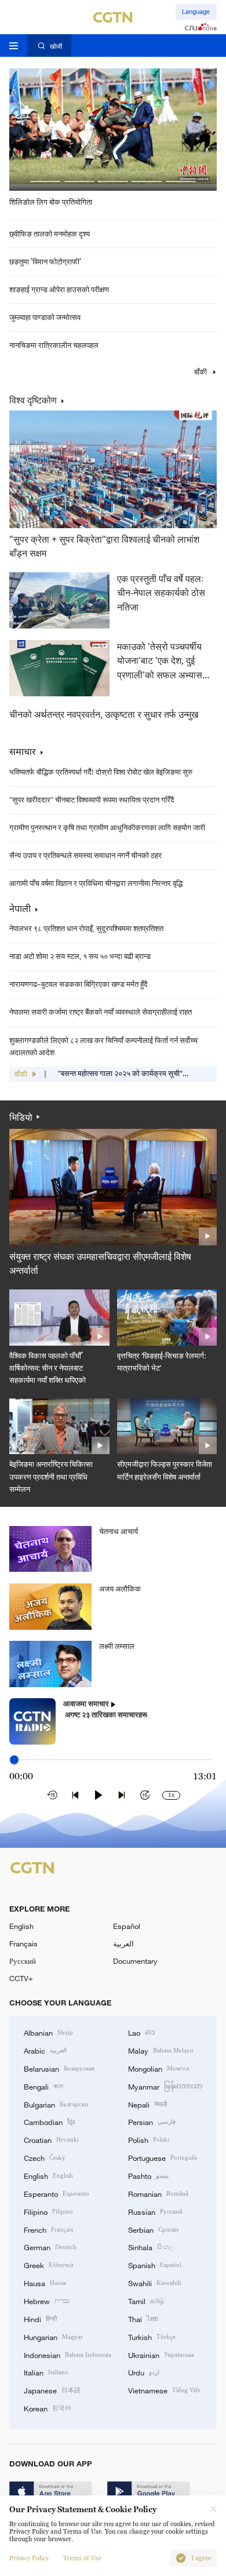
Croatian (51, 2139)
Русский (23, 1961)
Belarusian (59, 2068)
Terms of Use (82, 2558)
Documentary (135, 1961)
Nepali (147, 2104)
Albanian (48, 2032)
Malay (161, 2050)
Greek (49, 2265)
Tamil (146, 2301)
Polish (149, 2139)
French (48, 2229)
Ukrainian (161, 2355)
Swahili (155, 2283)
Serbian (153, 2229)
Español (127, 1926)
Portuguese (163, 2157)
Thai (143, 2319)
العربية (123, 1943)
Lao (142, 2032)
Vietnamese (164, 2390)
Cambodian (49, 2121)
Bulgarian (56, 2104)
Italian (46, 2372)
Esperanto (57, 2193)
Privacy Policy (29, 2558)
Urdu (144, 2372)
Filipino (48, 2211)
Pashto (148, 2175)
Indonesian (68, 2355)
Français (23, 1943)
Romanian (158, 2193)
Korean (48, 2408)
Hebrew (47, 2301)
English (21, 1926)
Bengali (43, 2086)
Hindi (40, 2319)
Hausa (45, 2283)
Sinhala (151, 2247)
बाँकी (201, 372)
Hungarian (53, 2337)
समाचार (23, 751)
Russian (155, 2211)
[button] (45, 181)
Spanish (155, 2265)
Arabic (45, 2050)
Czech (45, 2157)
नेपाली (20, 909)
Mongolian (158, 2068)
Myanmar (165, 2086)
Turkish (152, 2337)
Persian (152, 2121)
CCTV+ (21, 1978)
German (50, 2247)
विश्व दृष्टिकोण (33, 400)
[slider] (14, 1759)
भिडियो (21, 1117)
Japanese (52, 2390)
